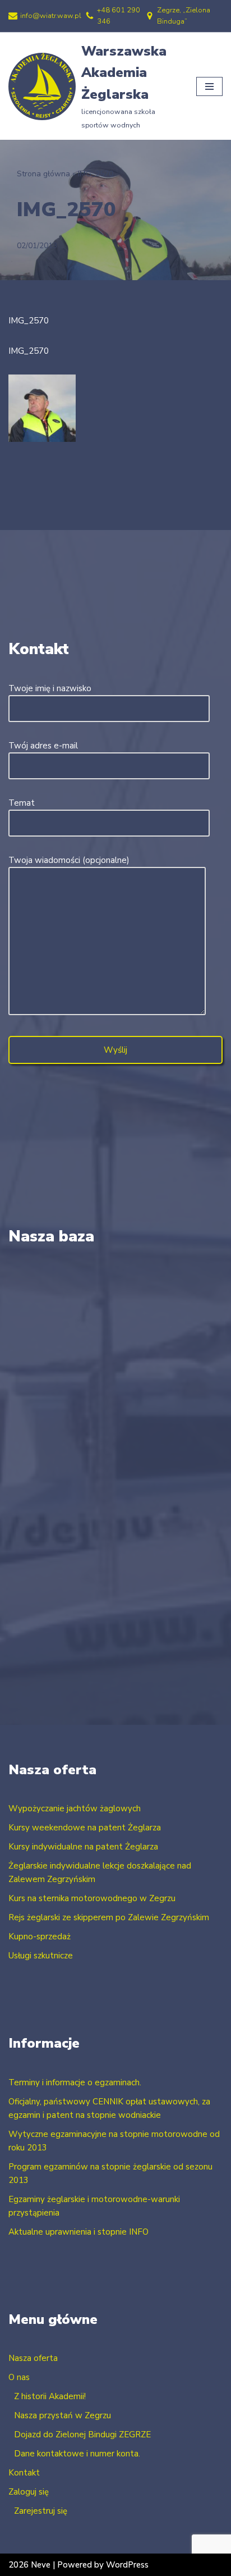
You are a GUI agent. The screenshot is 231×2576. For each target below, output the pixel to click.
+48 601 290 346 (119, 16)
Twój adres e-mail (43, 746)
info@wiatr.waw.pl (51, 16)
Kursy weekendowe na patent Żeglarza (85, 1828)
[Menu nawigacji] (209, 86)
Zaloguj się (29, 2492)
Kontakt (24, 2473)
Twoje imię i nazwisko (50, 688)
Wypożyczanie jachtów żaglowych (75, 1808)
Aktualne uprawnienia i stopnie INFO (78, 2232)
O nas (19, 2377)
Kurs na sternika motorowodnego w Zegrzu (92, 1898)
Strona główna (43, 174)
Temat (22, 803)
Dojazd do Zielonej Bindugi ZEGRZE (82, 2435)
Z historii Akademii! (50, 2396)
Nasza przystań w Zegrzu (63, 2415)
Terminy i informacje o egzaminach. (75, 2082)
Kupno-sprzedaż (40, 1936)
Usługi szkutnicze (41, 1956)
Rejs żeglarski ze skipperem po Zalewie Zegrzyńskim (109, 1917)
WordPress (127, 2565)
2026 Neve (29, 2565)
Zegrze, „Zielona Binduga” (184, 16)
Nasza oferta (33, 2358)
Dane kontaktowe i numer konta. (77, 2454)
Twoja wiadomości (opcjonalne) (69, 860)
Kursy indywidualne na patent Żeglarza (83, 1847)
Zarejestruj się (41, 2511)
